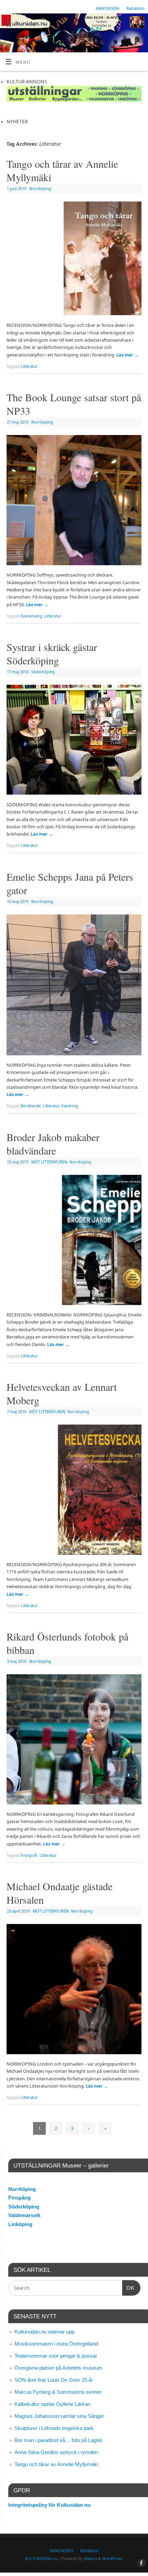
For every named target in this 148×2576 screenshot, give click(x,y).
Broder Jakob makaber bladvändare (53, 1144)
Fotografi (29, 1855)
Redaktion (135, 8)
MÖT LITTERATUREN (49, 1162)
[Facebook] (140, 24)
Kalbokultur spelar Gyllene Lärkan (52, 2404)
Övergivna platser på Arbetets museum (59, 2368)
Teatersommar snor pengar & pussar (56, 2356)
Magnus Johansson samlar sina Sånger (59, 2416)
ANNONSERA (108, 8)
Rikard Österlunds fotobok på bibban (67, 1643)
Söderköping (43, 672)
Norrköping (40, 189)
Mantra (91, 2559)
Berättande (31, 1106)
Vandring (70, 1106)
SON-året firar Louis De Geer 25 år (54, 2380)
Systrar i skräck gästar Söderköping (52, 654)
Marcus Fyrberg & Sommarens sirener (58, 2392)
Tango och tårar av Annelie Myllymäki (62, 170)
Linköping (20, 2224)
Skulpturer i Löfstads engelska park (54, 2428)
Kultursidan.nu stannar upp (44, 2332)
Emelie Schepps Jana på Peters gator (70, 883)
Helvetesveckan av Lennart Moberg (62, 1393)
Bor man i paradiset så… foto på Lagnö (58, 2440)
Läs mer (128, 355)
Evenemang (31, 616)
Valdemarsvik (24, 2215)
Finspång (19, 2198)
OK (128, 2288)
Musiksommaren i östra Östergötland (56, 2344)
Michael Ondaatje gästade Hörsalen (60, 1893)
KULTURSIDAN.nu (41, 2559)
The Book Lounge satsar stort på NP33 (74, 404)
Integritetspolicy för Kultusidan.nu (49, 2505)
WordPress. (112, 2559)
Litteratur (29, 366)
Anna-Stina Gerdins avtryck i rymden (56, 2452)
